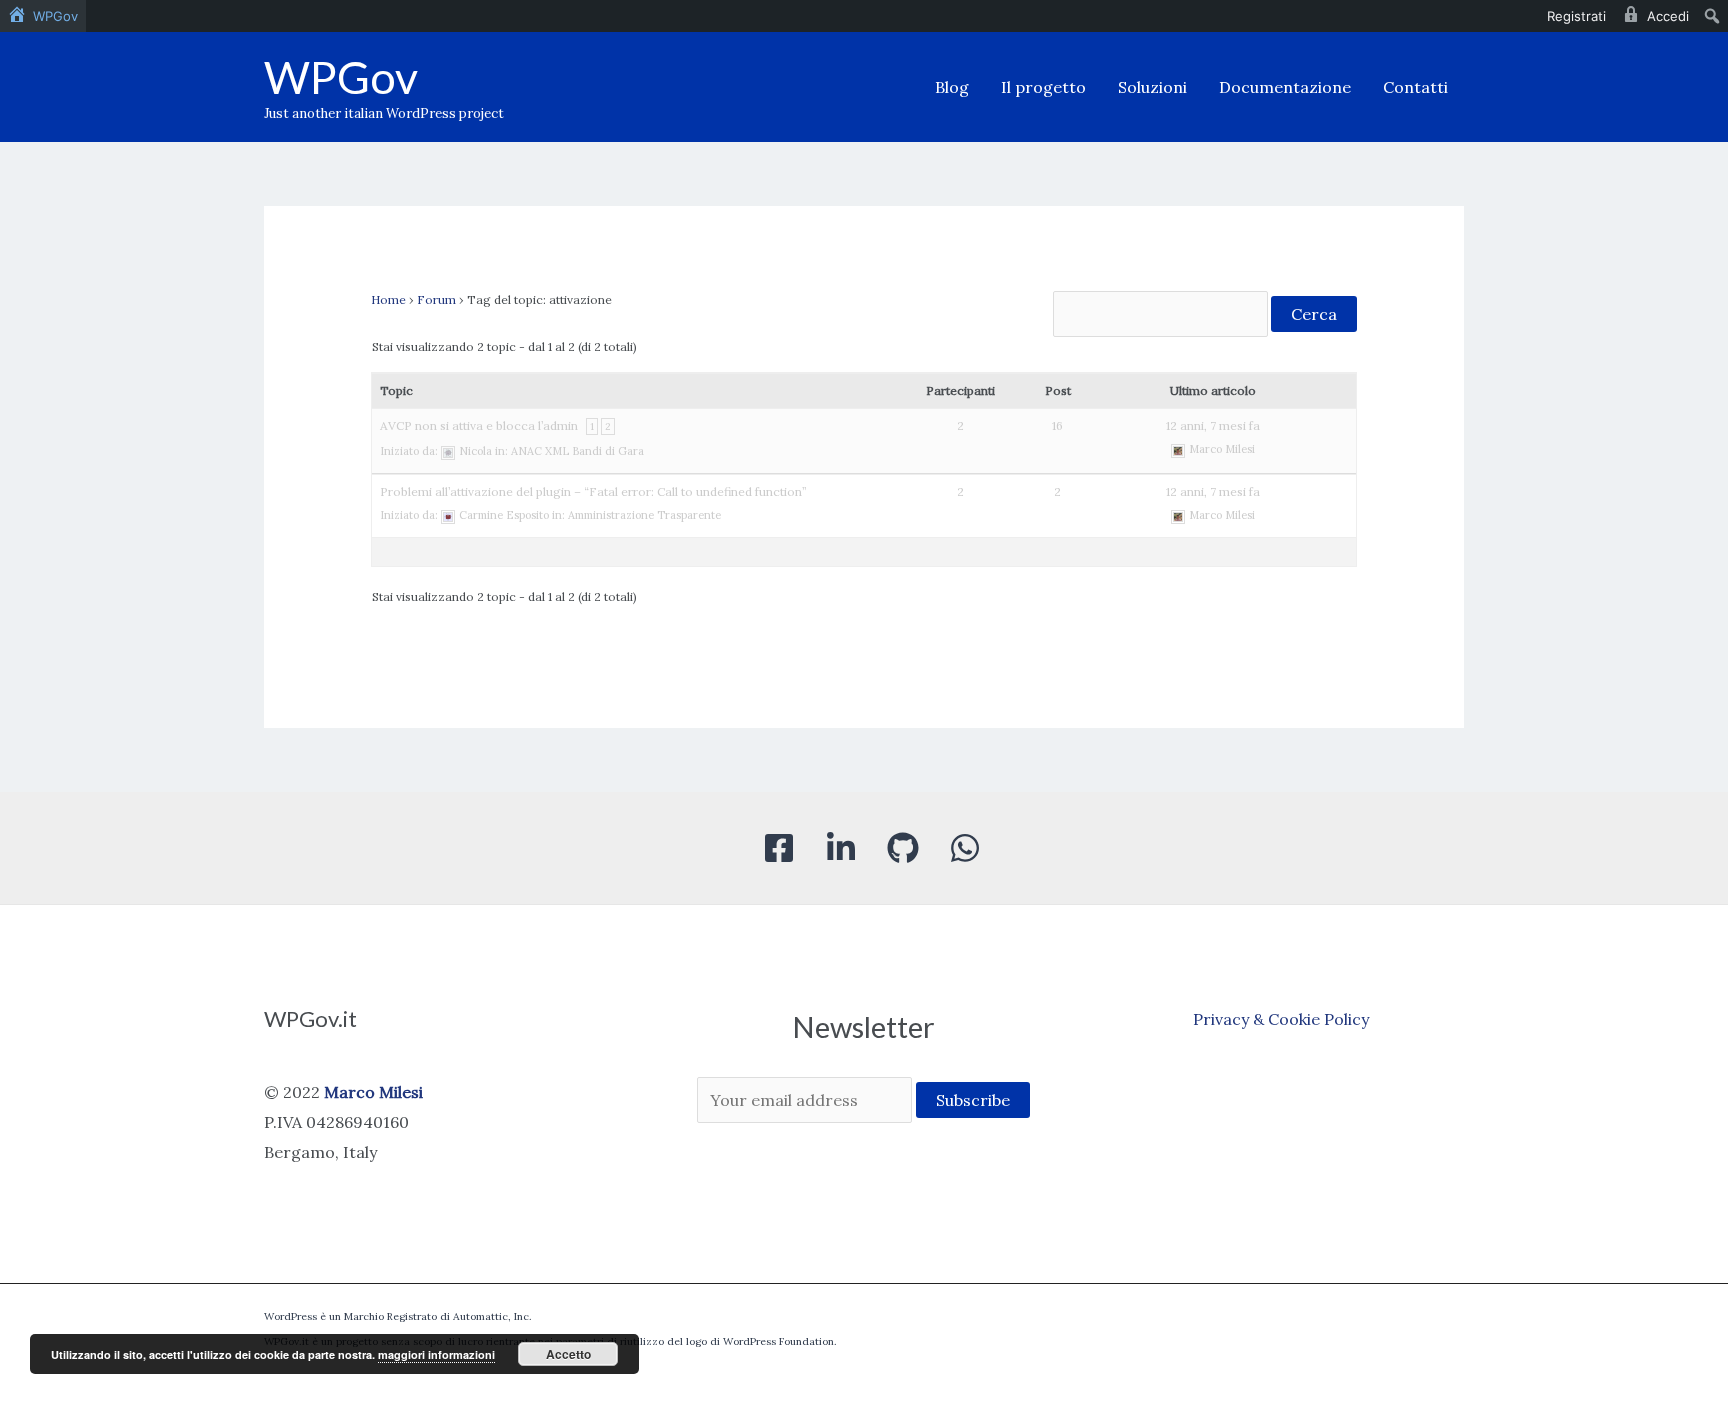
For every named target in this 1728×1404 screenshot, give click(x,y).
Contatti (1415, 87)
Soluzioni (1152, 87)
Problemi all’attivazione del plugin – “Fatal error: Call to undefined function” (593, 491)
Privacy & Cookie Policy (1281, 1019)
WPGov (341, 77)
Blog (952, 87)
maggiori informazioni (436, 1354)
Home (388, 299)
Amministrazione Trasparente (644, 515)
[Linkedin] (841, 848)
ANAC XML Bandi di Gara (577, 451)
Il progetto (1043, 87)
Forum (436, 299)
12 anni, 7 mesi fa (1213, 425)
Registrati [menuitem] (1576, 16)
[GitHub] (903, 848)
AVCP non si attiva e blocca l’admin (479, 425)
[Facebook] (779, 848)
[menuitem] (43, 16)
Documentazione (1285, 87)
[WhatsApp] (965, 848)
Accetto (568, 1354)
